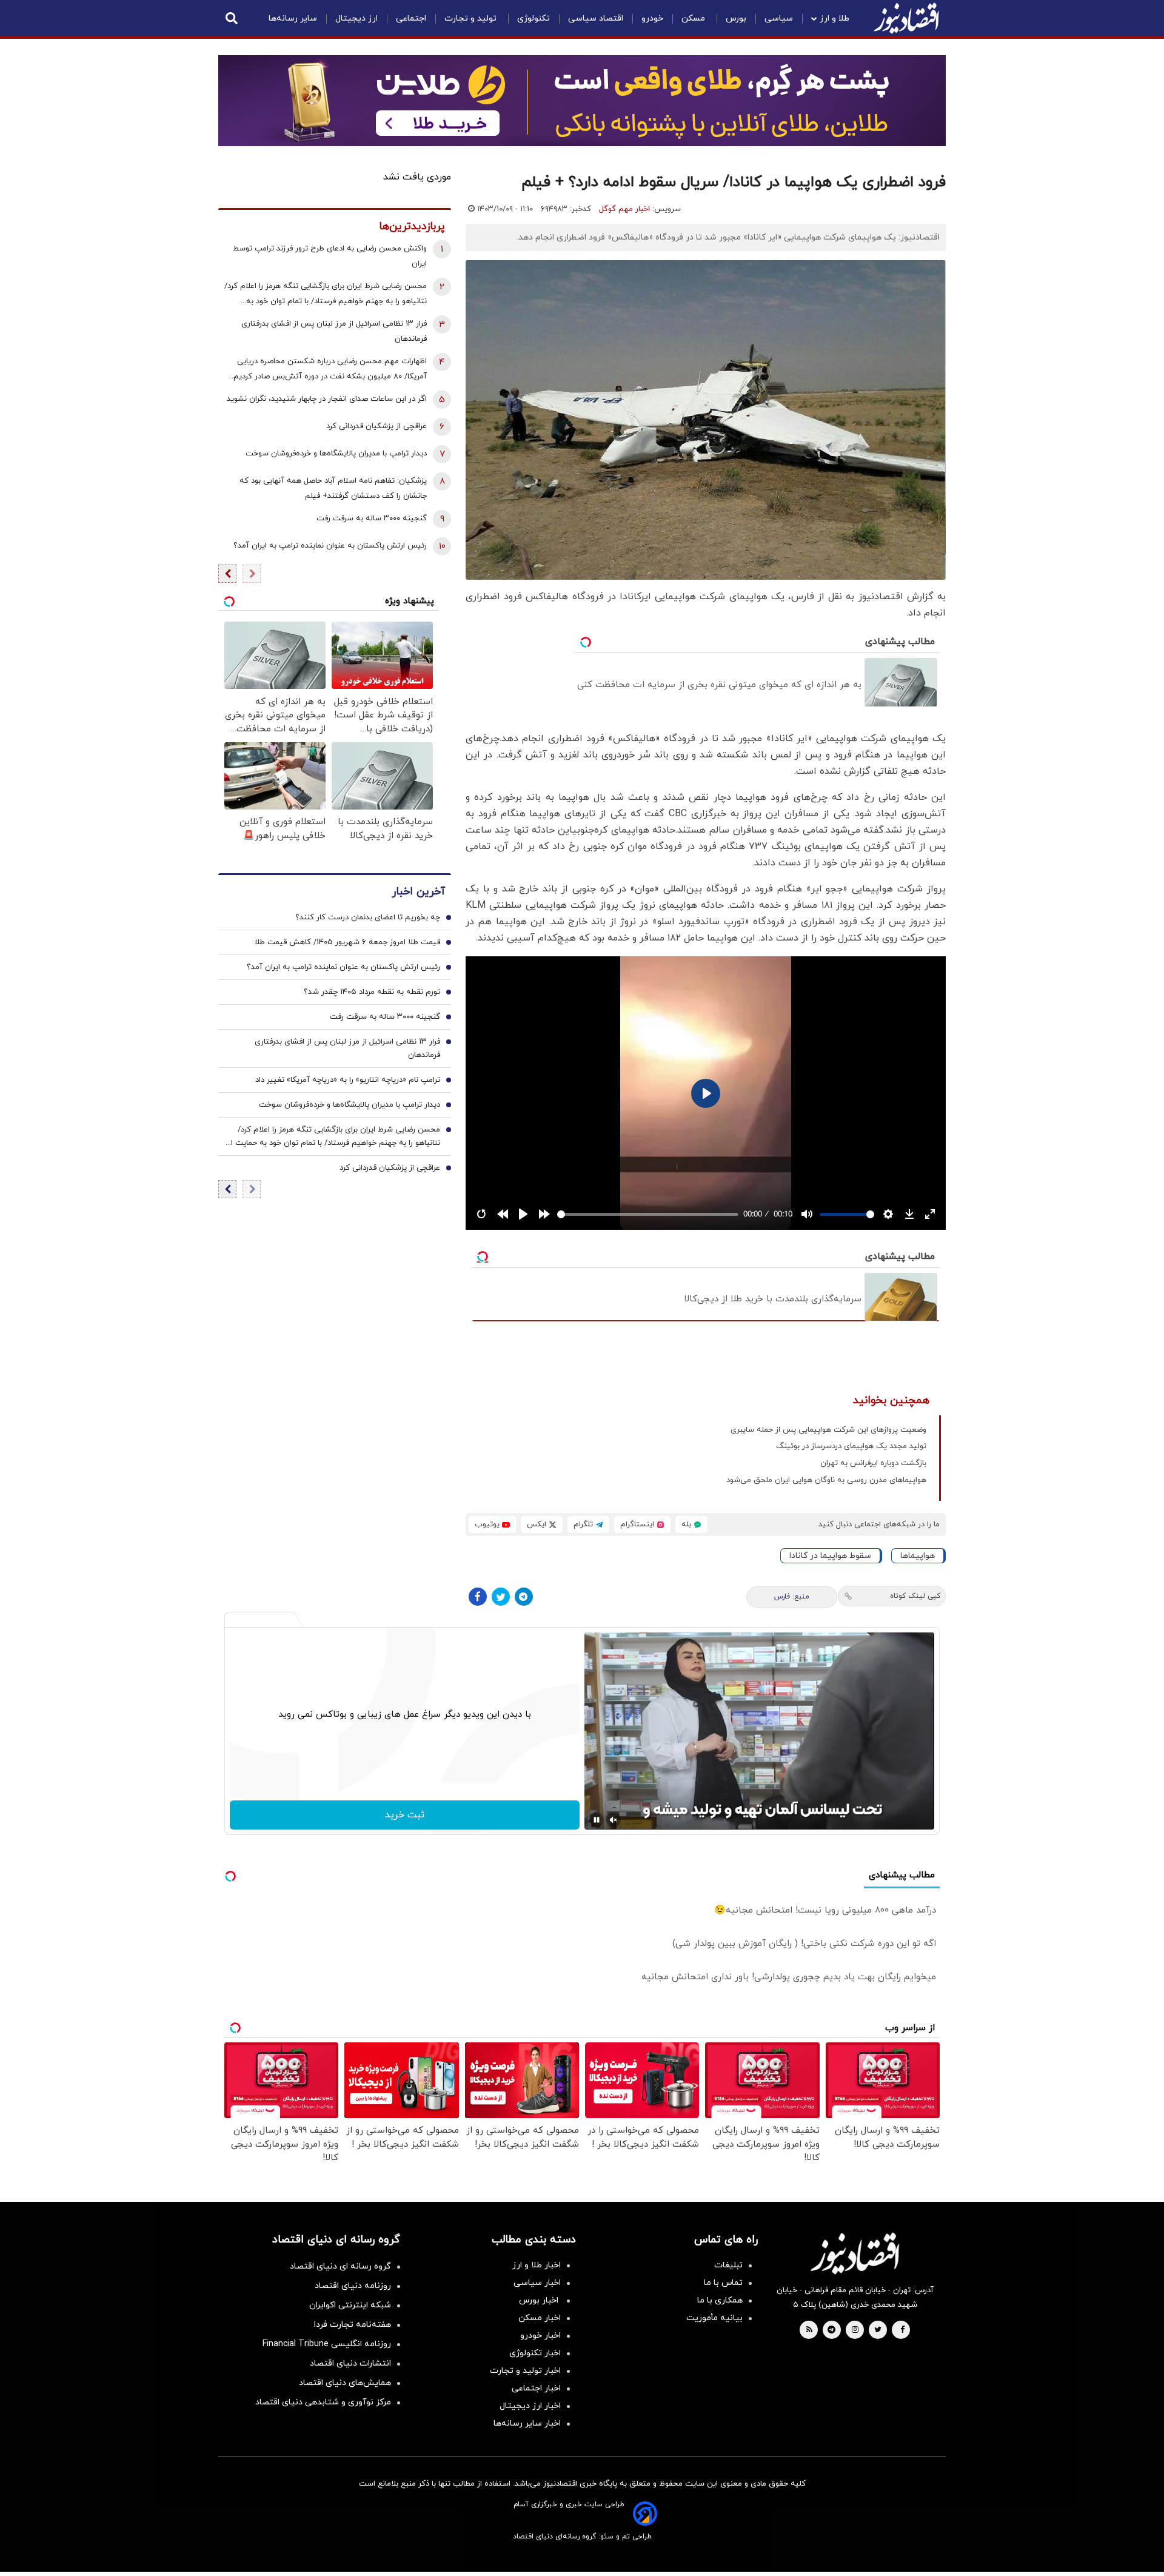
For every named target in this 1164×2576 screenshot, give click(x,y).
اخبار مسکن (540, 2318)
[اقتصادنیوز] (855, 2253)
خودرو (652, 18)
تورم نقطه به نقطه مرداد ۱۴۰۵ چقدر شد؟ (372, 992)
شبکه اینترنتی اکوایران (350, 2305)
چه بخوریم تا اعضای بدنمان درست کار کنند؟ (368, 917)
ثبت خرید (405, 1815)
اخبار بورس (540, 2300)
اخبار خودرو (540, 2336)
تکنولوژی (533, 18)
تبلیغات (728, 2265)
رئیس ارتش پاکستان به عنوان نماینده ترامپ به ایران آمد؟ (330, 546)
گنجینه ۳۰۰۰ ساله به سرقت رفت (372, 518)
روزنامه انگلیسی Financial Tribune (327, 2344)
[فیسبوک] (478, 1597)
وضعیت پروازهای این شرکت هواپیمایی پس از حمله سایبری (828, 1430)
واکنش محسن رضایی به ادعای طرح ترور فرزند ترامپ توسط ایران (330, 256)
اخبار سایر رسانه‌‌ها (527, 2423)
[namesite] (906, 18)
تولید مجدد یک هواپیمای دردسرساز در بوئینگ (851, 1446)
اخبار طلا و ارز (537, 2265)
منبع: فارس (792, 1597)
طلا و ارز (835, 18)
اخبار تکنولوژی (535, 2353)
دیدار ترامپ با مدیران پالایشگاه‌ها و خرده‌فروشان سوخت (336, 454)
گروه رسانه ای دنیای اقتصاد (340, 2266)
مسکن (694, 18)
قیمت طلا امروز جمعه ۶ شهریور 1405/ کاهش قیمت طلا (347, 942)
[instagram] (855, 2330)
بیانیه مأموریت (714, 2318)
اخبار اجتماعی (536, 2388)
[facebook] (902, 2330)
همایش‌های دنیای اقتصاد (345, 2383)
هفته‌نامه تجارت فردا (353, 2325)
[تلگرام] (524, 1597)
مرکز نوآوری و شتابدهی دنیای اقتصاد (323, 2402)
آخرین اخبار (418, 892)
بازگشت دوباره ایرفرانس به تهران (873, 1463)
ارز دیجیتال (356, 18)
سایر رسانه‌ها (293, 18)
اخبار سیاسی (537, 2283)
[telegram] (831, 2330)
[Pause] (597, 1820)
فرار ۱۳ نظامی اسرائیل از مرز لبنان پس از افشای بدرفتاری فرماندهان (334, 331)
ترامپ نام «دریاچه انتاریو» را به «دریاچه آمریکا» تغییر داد (348, 1080)
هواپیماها (918, 1556)
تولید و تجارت (472, 18)
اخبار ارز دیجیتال (530, 2406)
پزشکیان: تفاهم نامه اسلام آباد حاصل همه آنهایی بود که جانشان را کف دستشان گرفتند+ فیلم (333, 488)
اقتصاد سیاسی (596, 18)
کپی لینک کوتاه (915, 1596)
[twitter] (878, 2330)
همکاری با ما (720, 2300)
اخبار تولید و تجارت (525, 2371)
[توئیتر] (501, 1597)
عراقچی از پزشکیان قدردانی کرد (376, 426)
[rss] (809, 2330)
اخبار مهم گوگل (624, 209)
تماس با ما (723, 2283)
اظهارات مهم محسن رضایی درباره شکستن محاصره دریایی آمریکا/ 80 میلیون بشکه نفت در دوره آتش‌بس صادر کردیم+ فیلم (328, 370)
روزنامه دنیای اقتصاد (353, 2286)
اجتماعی (411, 18)
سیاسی (779, 18)
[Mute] (614, 1820)
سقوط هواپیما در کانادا (830, 1556)
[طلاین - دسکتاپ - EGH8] (582, 101)
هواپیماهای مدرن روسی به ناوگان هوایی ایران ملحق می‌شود (826, 1480)
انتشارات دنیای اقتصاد (350, 2363)
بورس (736, 18)
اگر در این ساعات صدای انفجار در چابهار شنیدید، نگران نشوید (327, 399)
